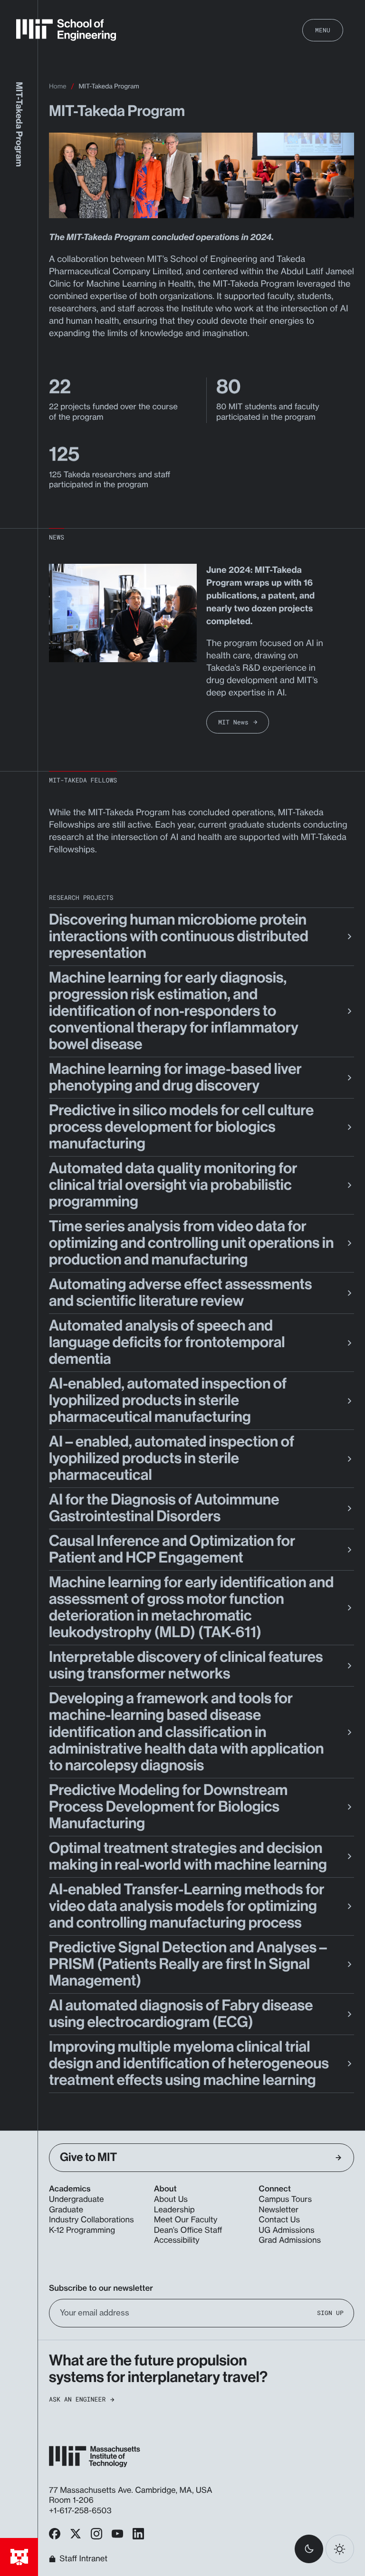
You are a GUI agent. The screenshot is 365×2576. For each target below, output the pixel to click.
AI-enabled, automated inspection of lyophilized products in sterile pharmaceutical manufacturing (168, 1400)
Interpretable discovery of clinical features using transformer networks (186, 1665)
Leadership (174, 2210)
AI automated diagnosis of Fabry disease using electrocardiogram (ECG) (181, 2014)
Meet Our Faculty (186, 2220)
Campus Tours (285, 2200)
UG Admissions (286, 2230)
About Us (171, 2200)
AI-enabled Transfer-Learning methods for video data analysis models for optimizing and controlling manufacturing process (187, 1906)
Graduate (66, 2210)
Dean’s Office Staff (188, 2230)
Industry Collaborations (91, 2220)
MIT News (233, 722)
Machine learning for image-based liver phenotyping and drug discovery (175, 1077)
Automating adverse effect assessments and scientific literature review (180, 1293)
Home (58, 87)
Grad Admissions (290, 2240)
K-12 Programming (82, 2230)
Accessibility (177, 2240)
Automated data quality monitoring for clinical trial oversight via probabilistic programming (173, 1185)
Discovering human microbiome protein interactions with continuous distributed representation (179, 936)
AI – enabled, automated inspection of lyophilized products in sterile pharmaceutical (172, 1458)
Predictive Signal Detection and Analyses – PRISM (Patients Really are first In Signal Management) (188, 1964)
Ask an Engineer (77, 2399)
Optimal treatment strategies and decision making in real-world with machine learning (188, 1857)
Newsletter (279, 2210)
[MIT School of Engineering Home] (66, 30)
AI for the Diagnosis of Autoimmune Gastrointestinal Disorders (164, 1508)
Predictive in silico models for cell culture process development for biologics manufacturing (181, 1127)
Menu (323, 30)
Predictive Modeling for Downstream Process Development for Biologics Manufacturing (168, 1807)
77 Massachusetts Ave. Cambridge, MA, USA (132, 2490)
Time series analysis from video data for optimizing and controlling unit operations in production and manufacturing (191, 1243)
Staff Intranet (83, 2559)
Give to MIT (88, 2157)
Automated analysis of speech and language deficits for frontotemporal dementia (167, 1342)
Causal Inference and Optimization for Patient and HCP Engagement (172, 1549)
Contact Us (279, 2220)
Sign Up (330, 2313)
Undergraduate (77, 2200)
